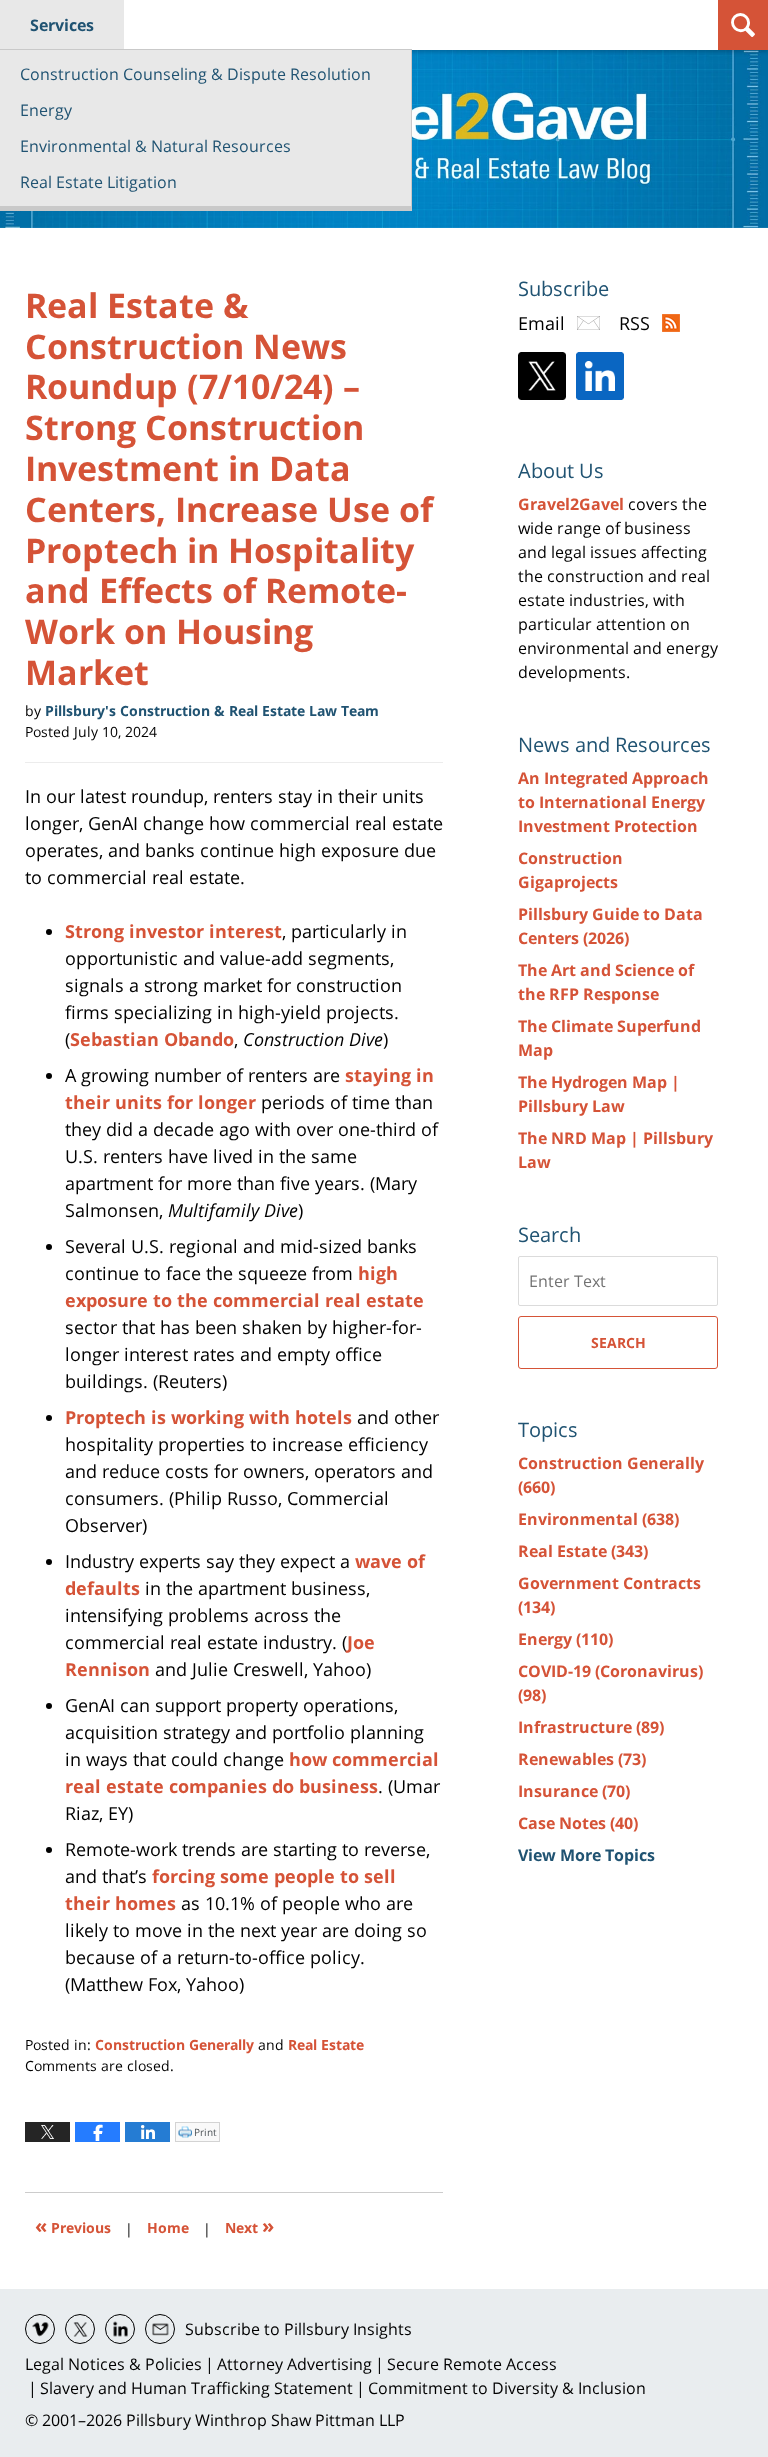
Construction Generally (174, 2044)
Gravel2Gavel (571, 504)
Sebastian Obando (152, 1039)
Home (168, 2227)
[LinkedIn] (600, 376)
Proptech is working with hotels (208, 1417)
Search (618, 1342)
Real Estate (326, 2044)
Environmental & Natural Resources (155, 146)
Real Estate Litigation (98, 182)
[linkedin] (120, 2329)
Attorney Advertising (294, 2364)
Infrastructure (591, 1727)
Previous (73, 2225)
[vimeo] (40, 2329)
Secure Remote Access (472, 2364)
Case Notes (578, 1823)
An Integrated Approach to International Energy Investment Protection (613, 802)
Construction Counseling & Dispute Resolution (195, 74)
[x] (80, 2329)
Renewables (582, 1759)
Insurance (574, 1791)
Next (249, 2225)
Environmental (598, 1519)
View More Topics (586, 1855)
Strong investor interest (173, 931)
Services (62, 25)
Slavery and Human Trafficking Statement (196, 2388)
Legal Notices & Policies (113, 2364)
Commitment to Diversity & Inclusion (507, 2388)
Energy (46, 110)
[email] (160, 2329)
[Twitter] (542, 376)
